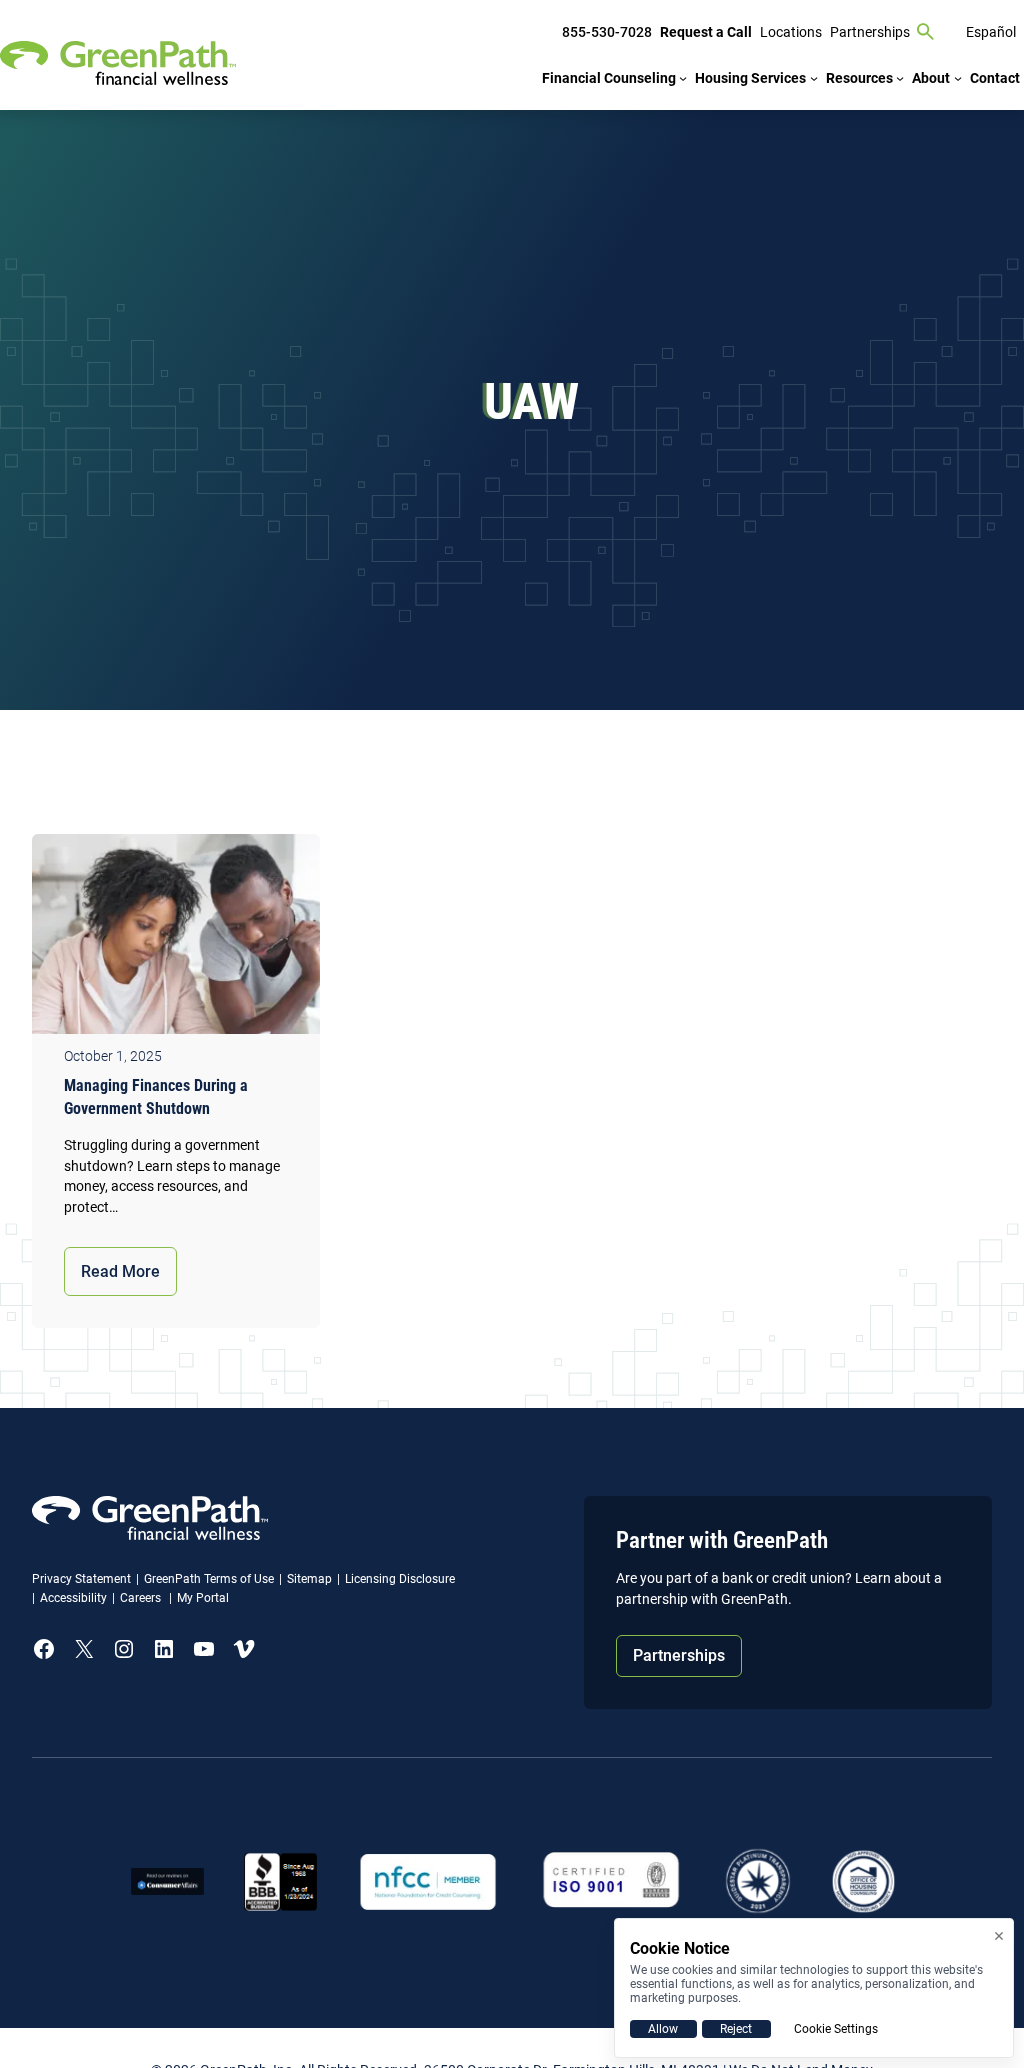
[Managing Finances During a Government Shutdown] (176, 939)
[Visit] (611, 1881)
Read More (120, 1271)
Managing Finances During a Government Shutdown (156, 1097)
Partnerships (679, 1655)
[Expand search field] (926, 32)
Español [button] (991, 32)
